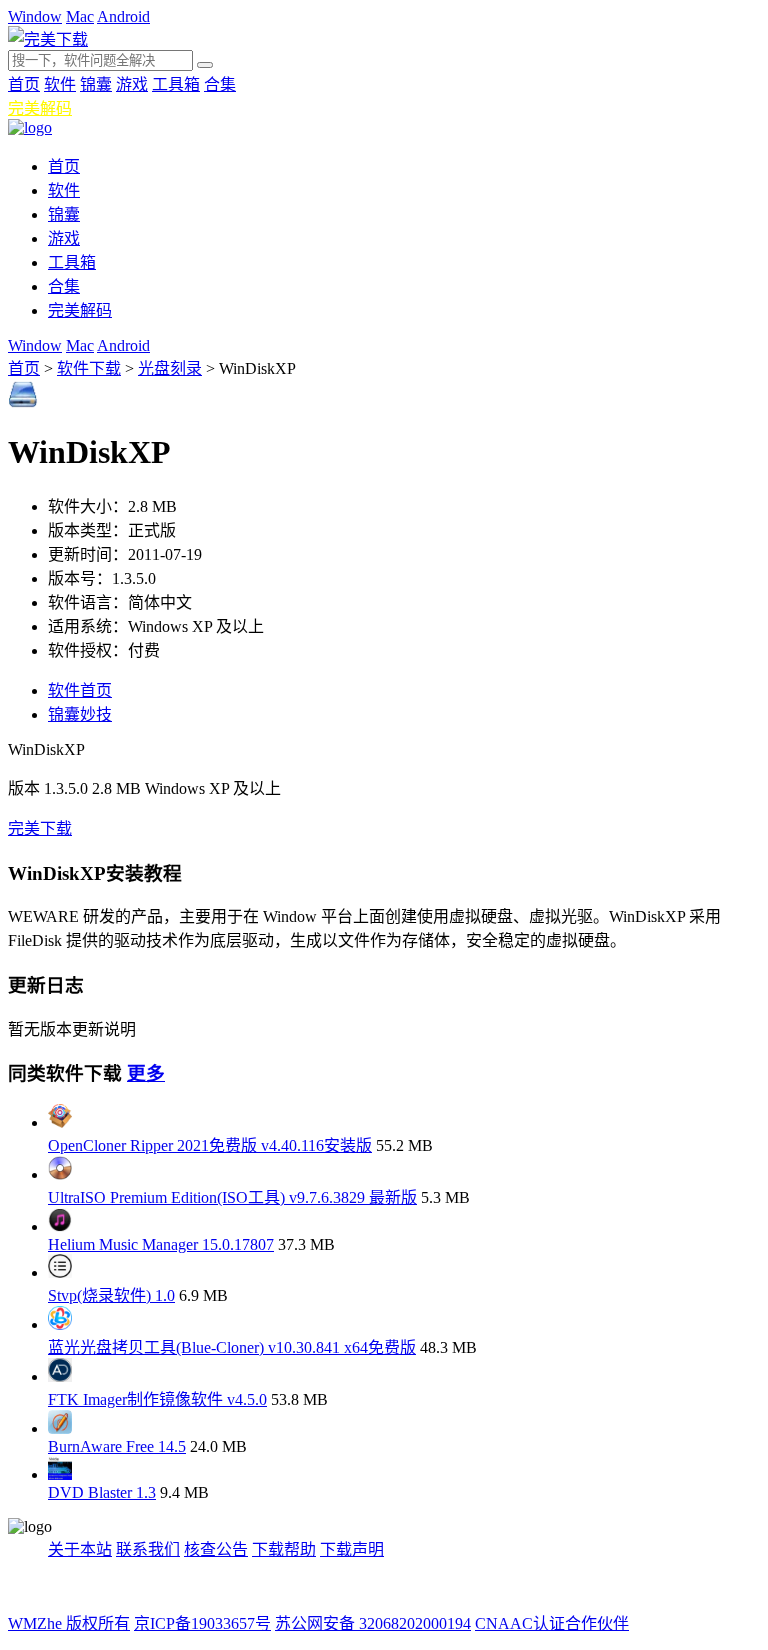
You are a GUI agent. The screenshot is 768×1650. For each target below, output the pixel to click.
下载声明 (352, 1549)
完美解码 (40, 108)
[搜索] (205, 65)
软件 (60, 84)
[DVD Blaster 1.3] (60, 1474)
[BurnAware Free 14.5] (60, 1428)
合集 (220, 84)
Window (35, 16)
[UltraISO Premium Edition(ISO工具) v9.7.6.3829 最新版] (60, 1174)
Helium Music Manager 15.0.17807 (161, 1244)
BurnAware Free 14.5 (117, 1446)
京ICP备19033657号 (202, 1623)
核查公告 (216, 1549)
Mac (80, 16)
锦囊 (96, 84)
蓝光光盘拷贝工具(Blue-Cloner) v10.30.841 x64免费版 (232, 1347)
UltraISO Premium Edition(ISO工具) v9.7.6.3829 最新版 (232, 1197)
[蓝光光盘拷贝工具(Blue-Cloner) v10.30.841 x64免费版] (60, 1324)
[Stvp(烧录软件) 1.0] (60, 1272)
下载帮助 (284, 1549)
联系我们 (148, 1549)
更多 (146, 1073)
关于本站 (80, 1549)
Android (123, 16)
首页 (24, 84)
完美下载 (40, 828)
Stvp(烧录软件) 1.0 (111, 1295)
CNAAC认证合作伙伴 (552, 1623)
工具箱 (176, 84)
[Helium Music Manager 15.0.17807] (60, 1226)
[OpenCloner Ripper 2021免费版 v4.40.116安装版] (60, 1122)
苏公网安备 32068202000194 (373, 1623)
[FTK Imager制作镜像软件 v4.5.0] (60, 1376)
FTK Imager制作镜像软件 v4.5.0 (157, 1399)
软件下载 (89, 368)
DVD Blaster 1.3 (102, 1492)
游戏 (132, 84)
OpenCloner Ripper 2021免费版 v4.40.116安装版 (210, 1145)
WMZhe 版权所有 (69, 1623)
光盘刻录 (170, 368)
